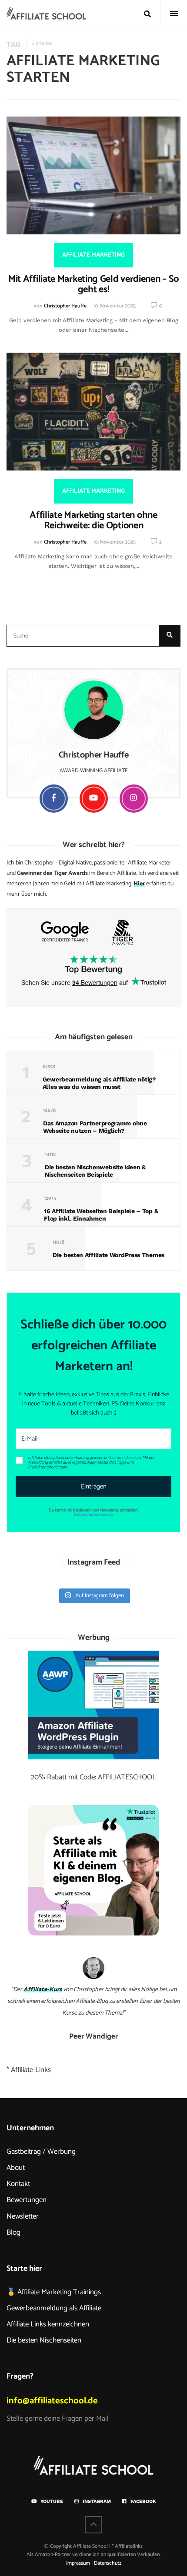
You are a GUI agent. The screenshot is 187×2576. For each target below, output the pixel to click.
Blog (13, 2232)
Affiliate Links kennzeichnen (48, 2324)
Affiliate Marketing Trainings (59, 2292)
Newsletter (23, 2216)
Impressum (78, 2563)
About (16, 2168)
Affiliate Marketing (93, 255)
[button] (93, 1463)
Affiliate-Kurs (43, 1990)
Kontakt (18, 2184)
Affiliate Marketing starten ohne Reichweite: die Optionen (93, 521)
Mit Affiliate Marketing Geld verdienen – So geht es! (93, 284)
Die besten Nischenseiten (44, 2340)
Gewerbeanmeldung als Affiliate (54, 2308)
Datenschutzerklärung (93, 1515)
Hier (139, 884)
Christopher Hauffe (65, 306)
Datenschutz (108, 2563)
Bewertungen (27, 2200)
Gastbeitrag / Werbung (41, 2152)
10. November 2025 (114, 306)
